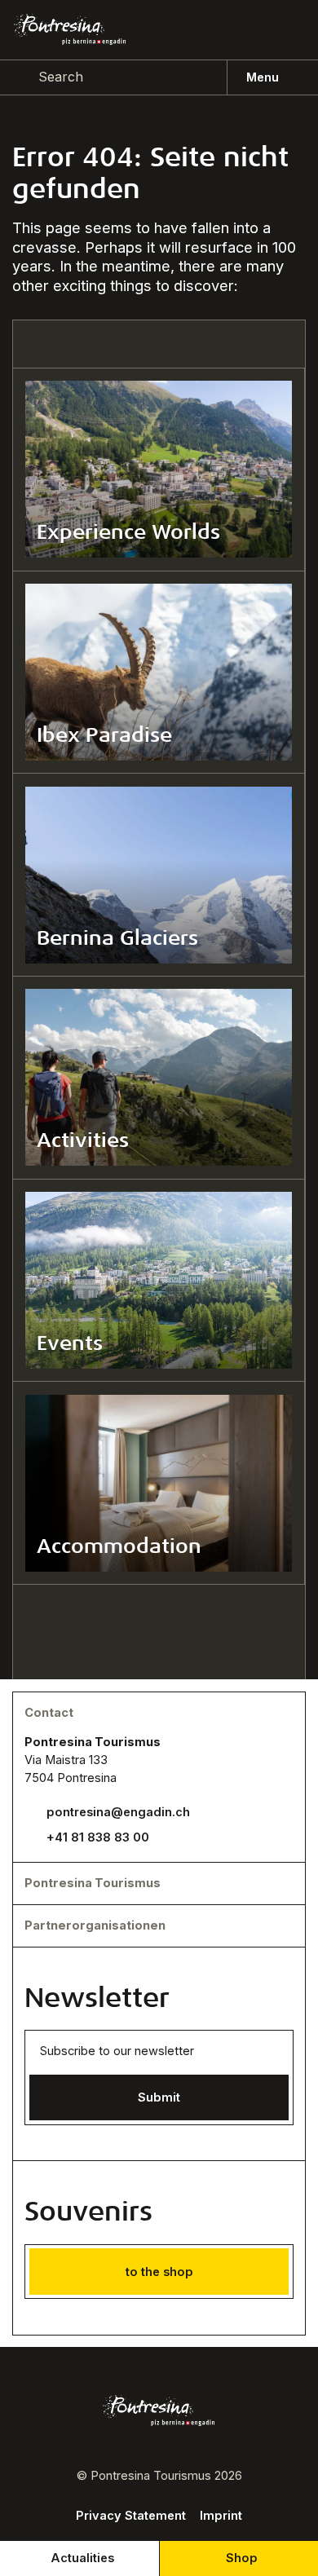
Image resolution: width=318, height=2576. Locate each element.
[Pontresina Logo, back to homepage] (70, 29)
